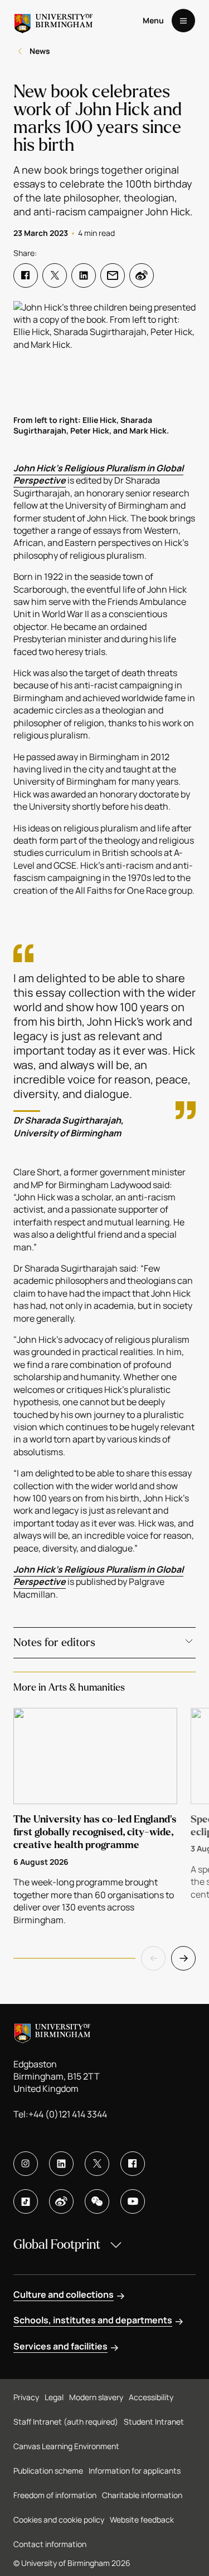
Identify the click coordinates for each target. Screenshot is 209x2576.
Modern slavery (96, 2397)
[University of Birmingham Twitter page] (97, 2164)
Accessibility (151, 2397)
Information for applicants (135, 2471)
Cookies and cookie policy (59, 2520)
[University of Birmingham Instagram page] (26, 2164)
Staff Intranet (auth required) (66, 2422)
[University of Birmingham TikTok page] (26, 2201)
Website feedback (142, 2520)
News (40, 51)
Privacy (26, 2397)
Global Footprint (57, 2245)
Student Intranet (154, 2422)
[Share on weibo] (142, 275)
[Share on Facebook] (26, 275)
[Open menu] (183, 21)
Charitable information (142, 2495)
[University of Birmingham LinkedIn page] (61, 2164)
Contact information (50, 2544)
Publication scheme (48, 2471)
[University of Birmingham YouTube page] (133, 2201)
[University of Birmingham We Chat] (97, 2201)
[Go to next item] (183, 1958)
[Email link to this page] (113, 275)
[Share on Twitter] (55, 275)
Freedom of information (55, 2495)
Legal (54, 2397)
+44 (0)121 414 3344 (68, 2114)
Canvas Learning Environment (66, 2446)
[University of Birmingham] (54, 21)
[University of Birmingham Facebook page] (133, 2164)
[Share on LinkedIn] (84, 275)
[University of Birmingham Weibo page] (61, 2201)
